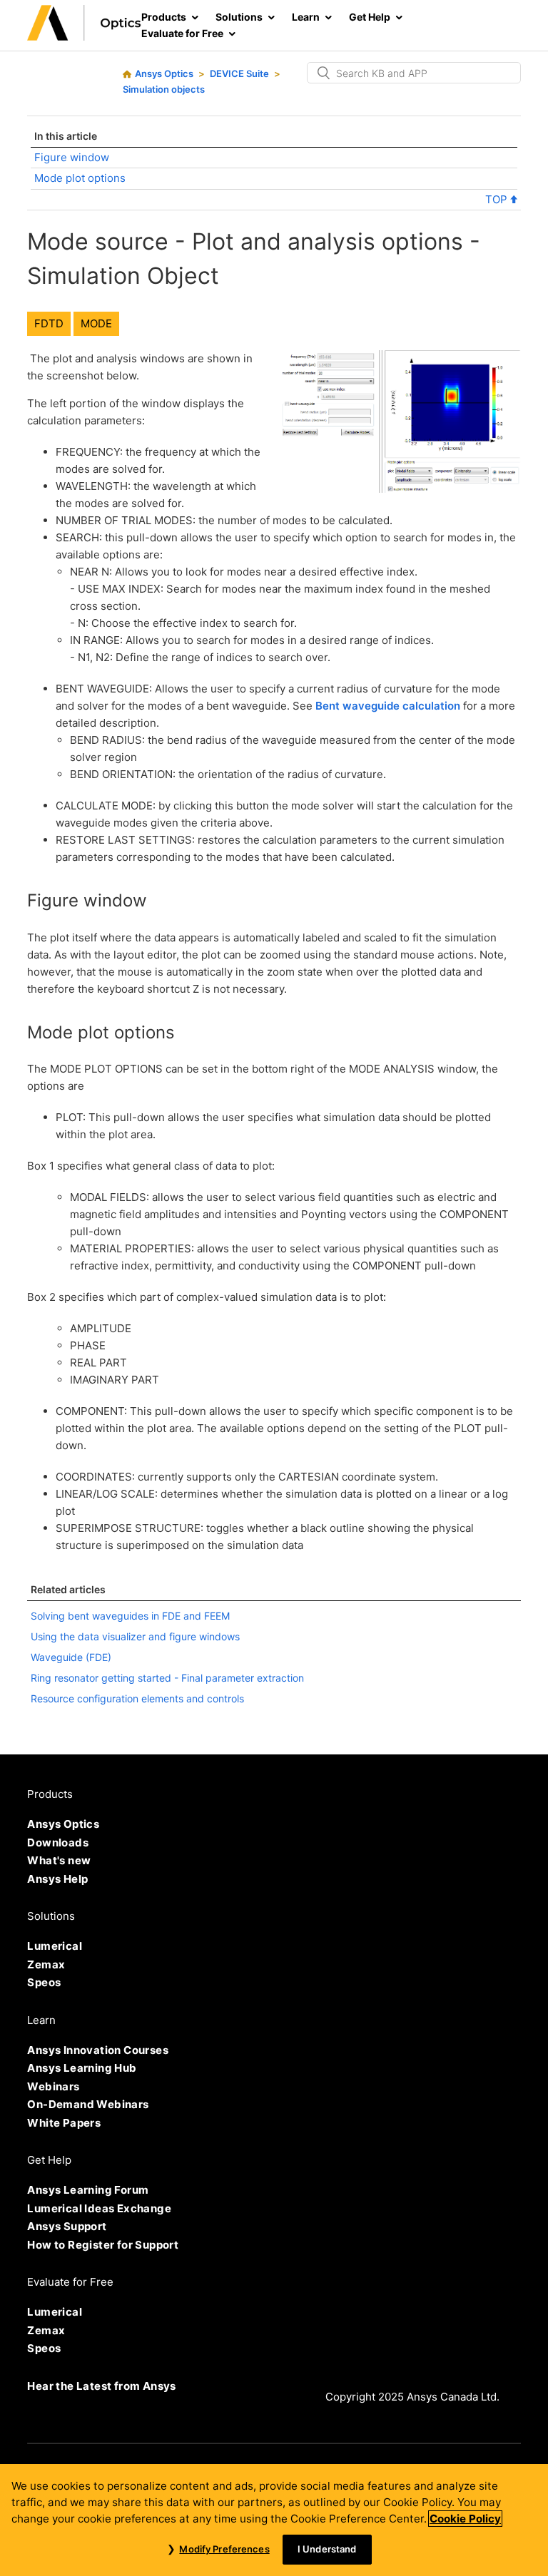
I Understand (327, 2549)
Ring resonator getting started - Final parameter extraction (167, 1678)
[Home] (84, 37)
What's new (59, 1860)
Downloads (58, 1842)
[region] (274, 2520)
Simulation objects (164, 89)
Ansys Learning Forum (88, 2190)
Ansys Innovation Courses (98, 2050)
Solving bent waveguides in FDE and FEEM (130, 1616)
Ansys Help (57, 1879)
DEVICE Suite (239, 73)
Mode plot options (80, 178)
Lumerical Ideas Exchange (99, 2208)
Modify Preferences (224, 2549)
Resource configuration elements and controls (137, 1698)
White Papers (64, 2123)
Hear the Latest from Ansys (101, 2386)
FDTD (49, 323)
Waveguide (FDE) (71, 1657)
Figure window (72, 157)
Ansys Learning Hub (82, 2068)
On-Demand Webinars (88, 2104)
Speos (44, 1982)
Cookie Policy (465, 2519)
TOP (498, 199)
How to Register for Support (103, 2245)
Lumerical (55, 1946)
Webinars (53, 2086)
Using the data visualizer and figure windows (135, 1636)
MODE (96, 323)
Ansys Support (67, 2226)
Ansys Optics (164, 73)
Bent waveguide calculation (388, 706)
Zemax (46, 1964)
